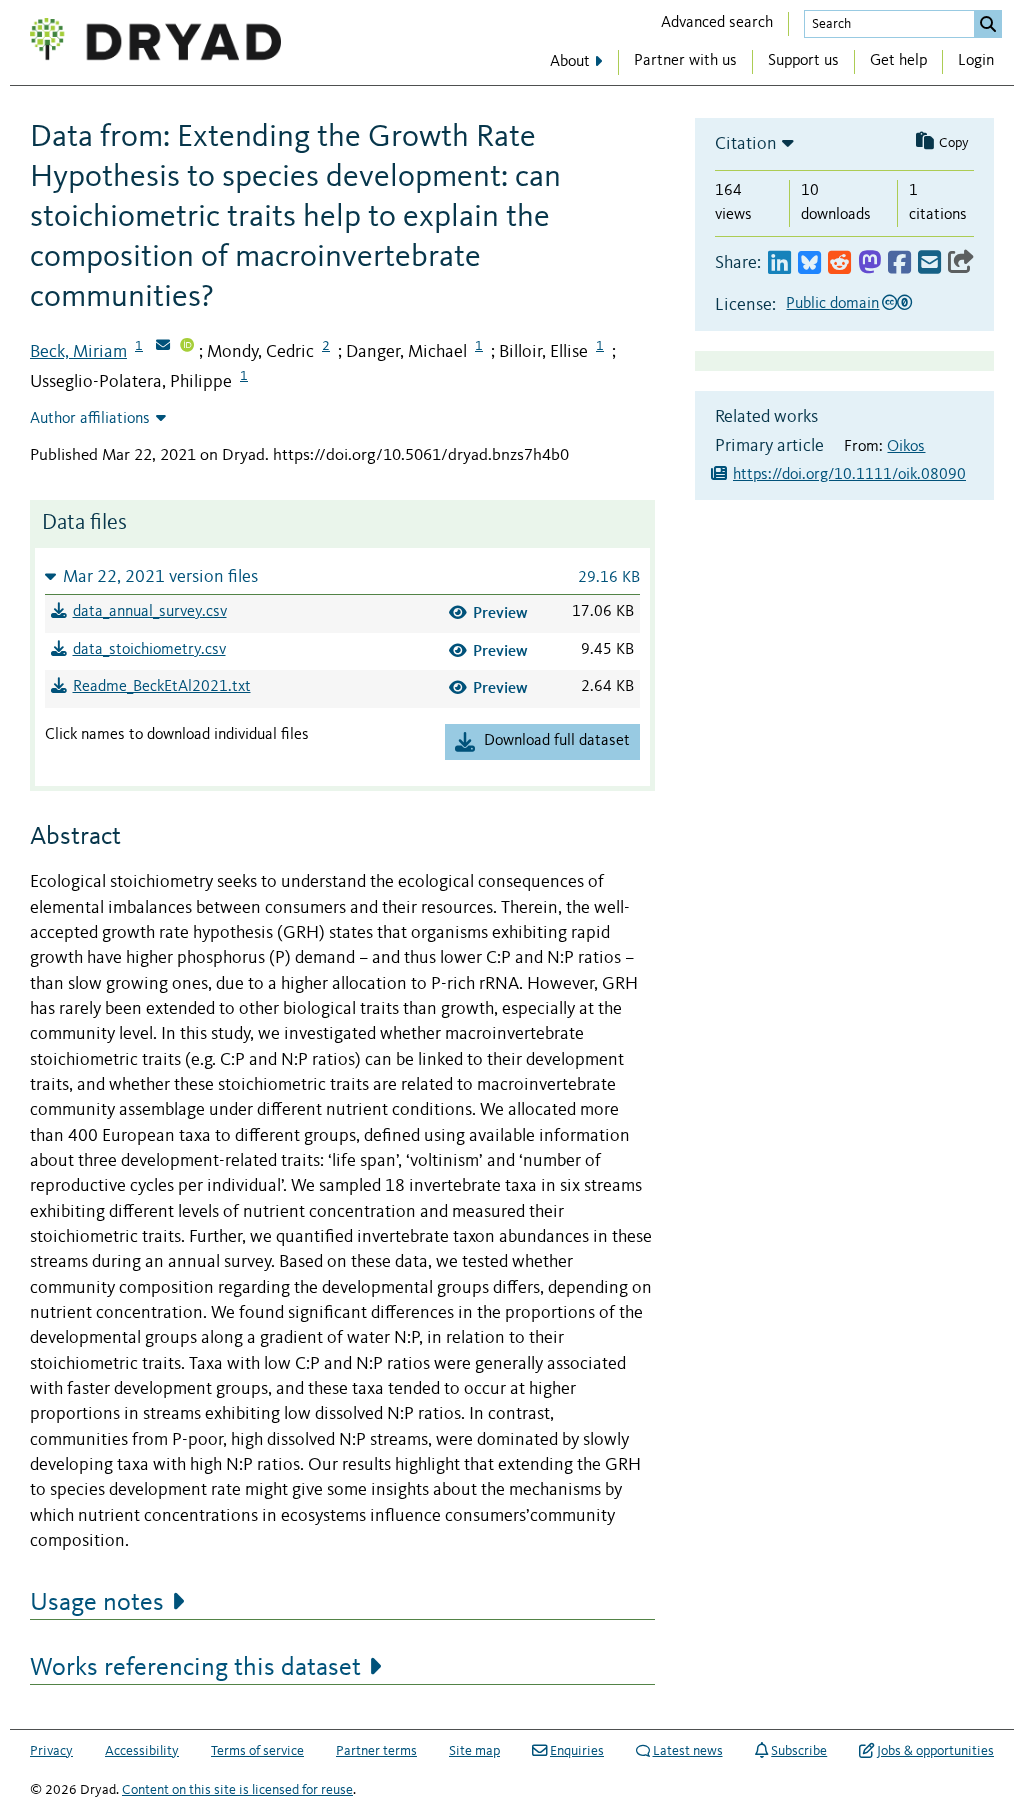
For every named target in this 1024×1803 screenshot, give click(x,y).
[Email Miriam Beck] (163, 347)
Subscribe (799, 1751)
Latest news (688, 1751)
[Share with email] (929, 263)
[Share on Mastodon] (869, 263)
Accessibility (142, 1751)
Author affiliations (90, 419)
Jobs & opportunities (935, 1751)
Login (976, 61)
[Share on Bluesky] (809, 263)
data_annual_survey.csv (150, 612)
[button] (342, 576)
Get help (898, 61)
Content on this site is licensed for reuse (237, 1790)
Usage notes (97, 1603)
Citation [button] (746, 144)
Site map (474, 1751)
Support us (803, 61)
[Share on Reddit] (839, 263)
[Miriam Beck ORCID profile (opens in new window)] (187, 347)
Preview (500, 612)
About (570, 62)
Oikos (906, 447)
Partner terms (376, 1751)
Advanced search (717, 23)
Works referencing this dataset (195, 1668)
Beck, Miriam (78, 352)
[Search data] (988, 24)
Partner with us (685, 61)
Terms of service (257, 1751)
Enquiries (577, 1751)
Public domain (832, 304)
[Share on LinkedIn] (779, 263)
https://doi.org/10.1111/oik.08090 (849, 475)
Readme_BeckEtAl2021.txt (162, 687)
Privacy (51, 1751)
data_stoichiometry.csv (149, 650)
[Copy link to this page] (961, 263)
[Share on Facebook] (899, 263)
